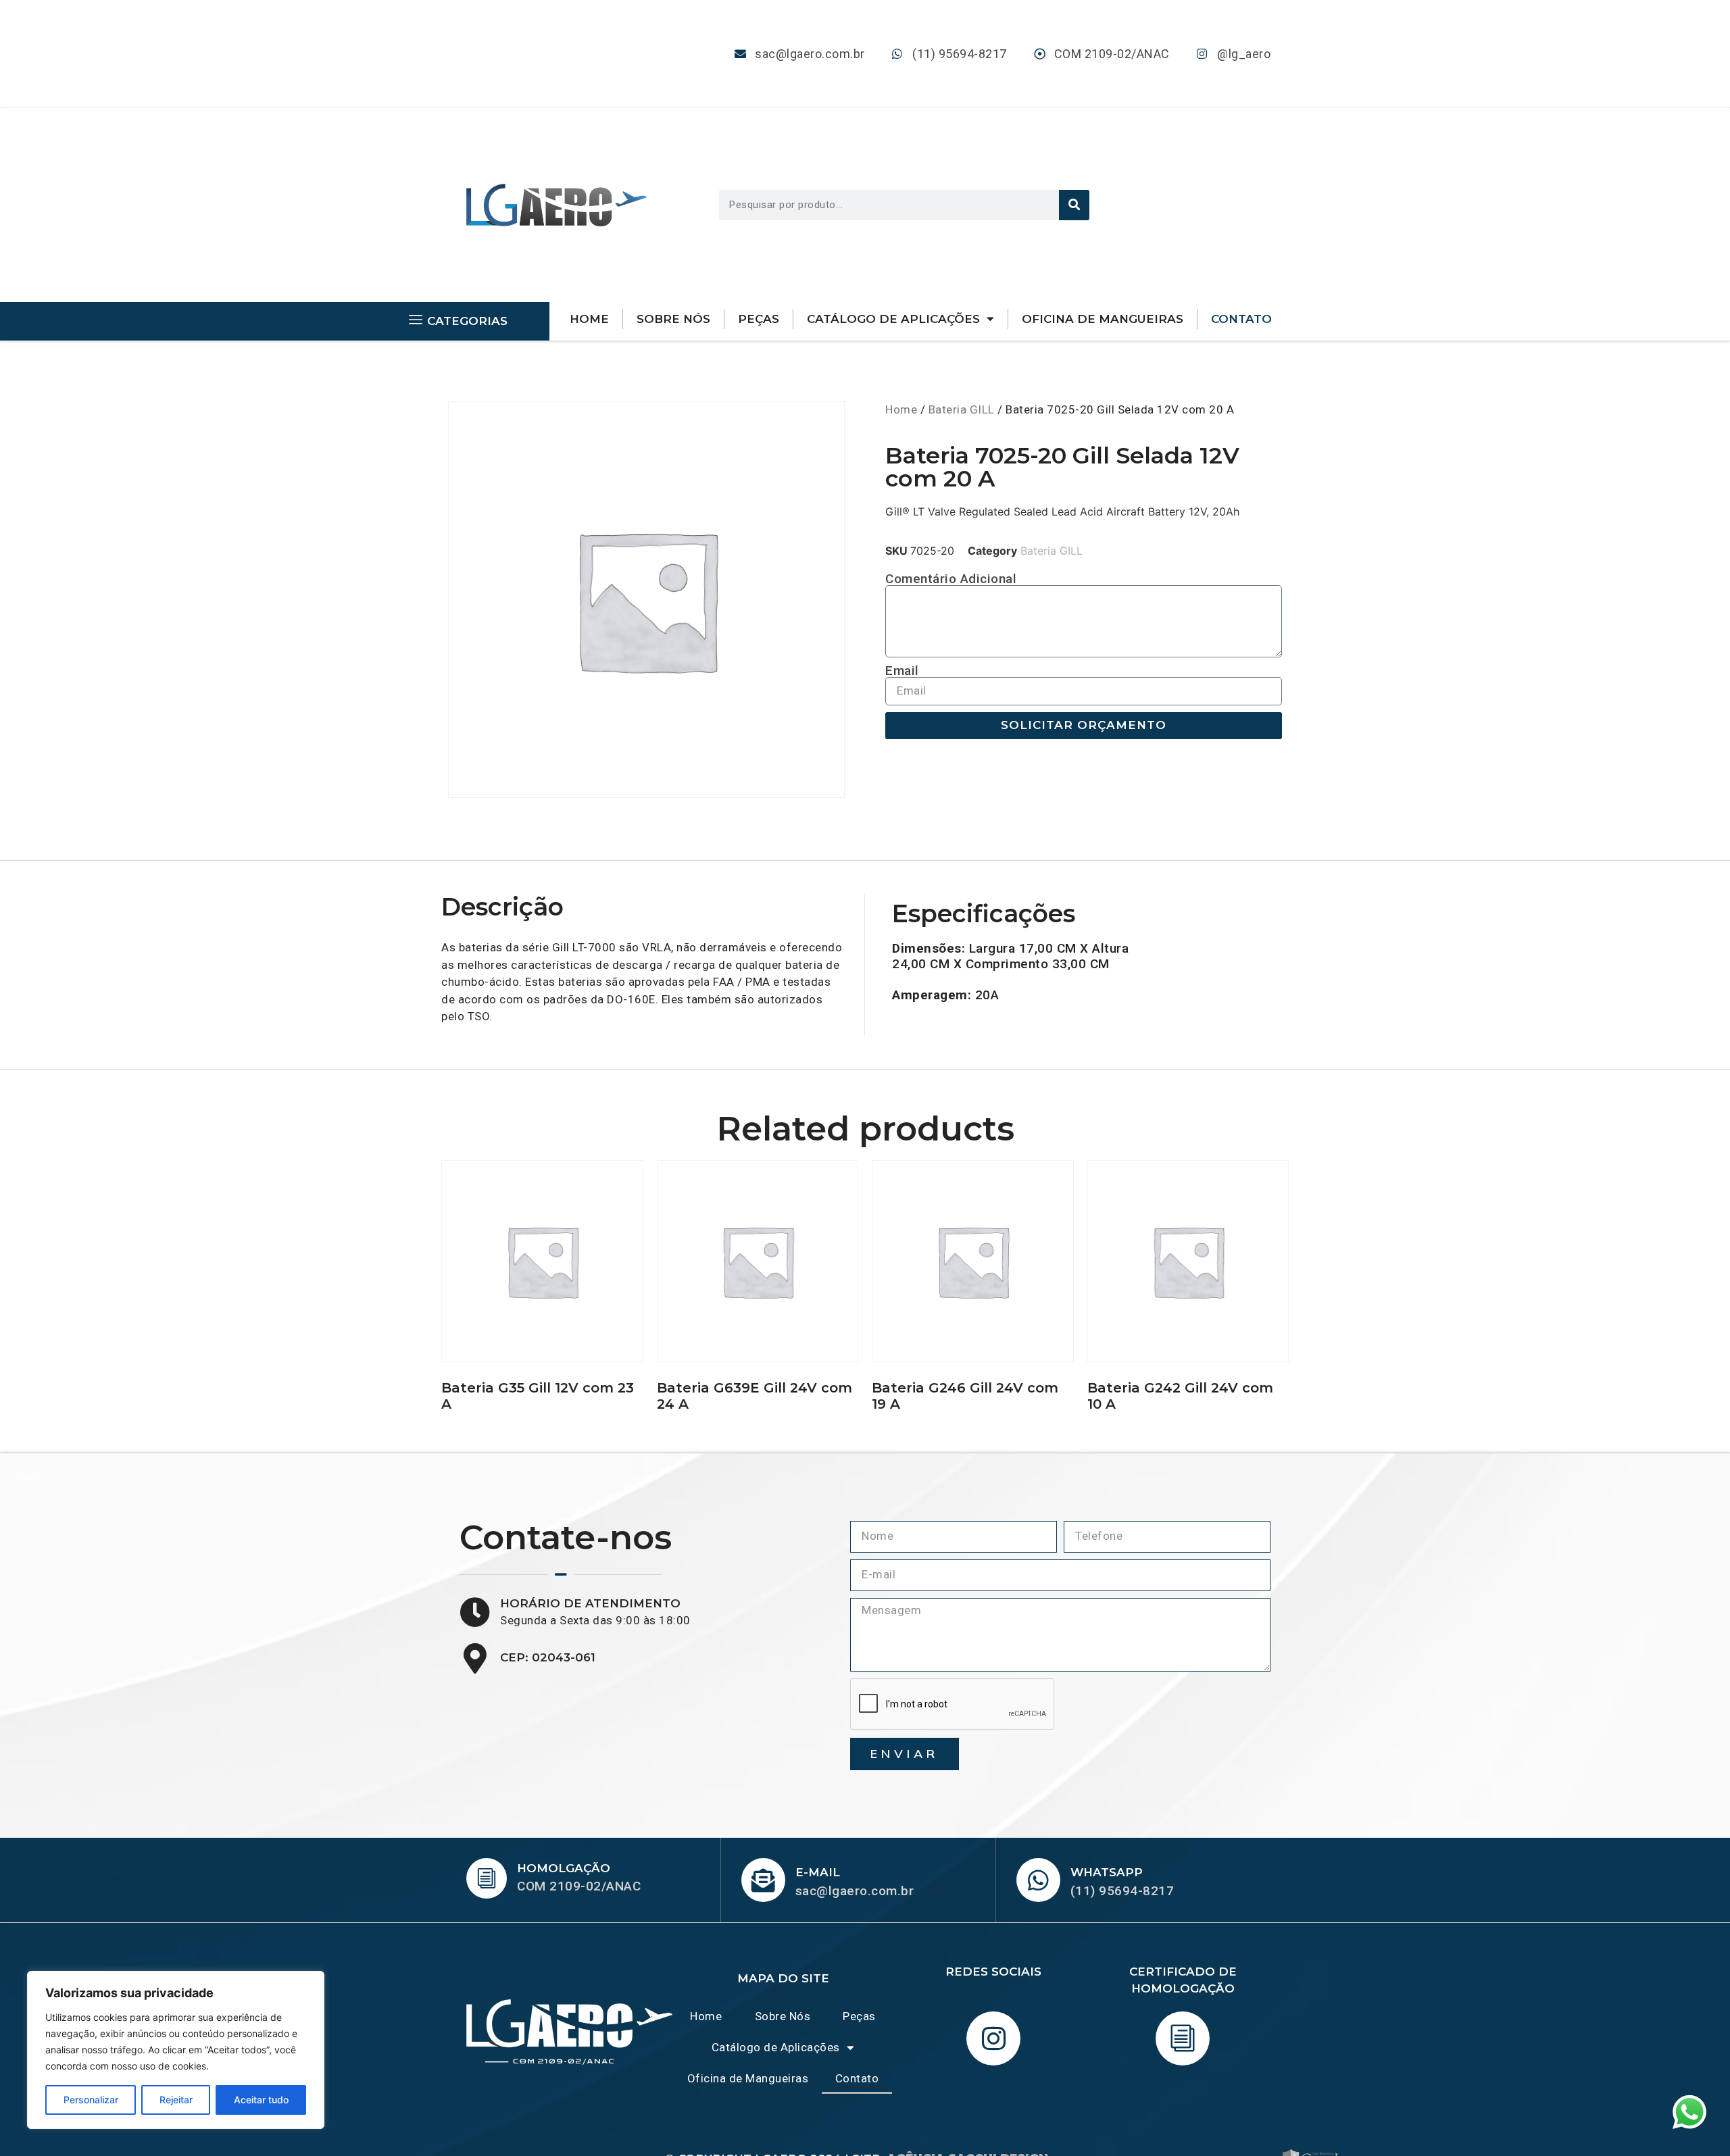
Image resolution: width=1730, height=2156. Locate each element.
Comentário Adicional (951, 579)
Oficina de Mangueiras (1103, 319)
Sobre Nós (673, 319)
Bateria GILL (962, 409)
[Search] (1074, 205)
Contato (1241, 319)
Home (589, 319)
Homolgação (564, 1868)
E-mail (818, 1872)
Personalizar (91, 2100)
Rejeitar (176, 2100)
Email (902, 671)
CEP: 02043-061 (548, 1657)
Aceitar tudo (261, 2100)
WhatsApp (1107, 1872)
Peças (759, 319)
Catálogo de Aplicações (893, 319)
